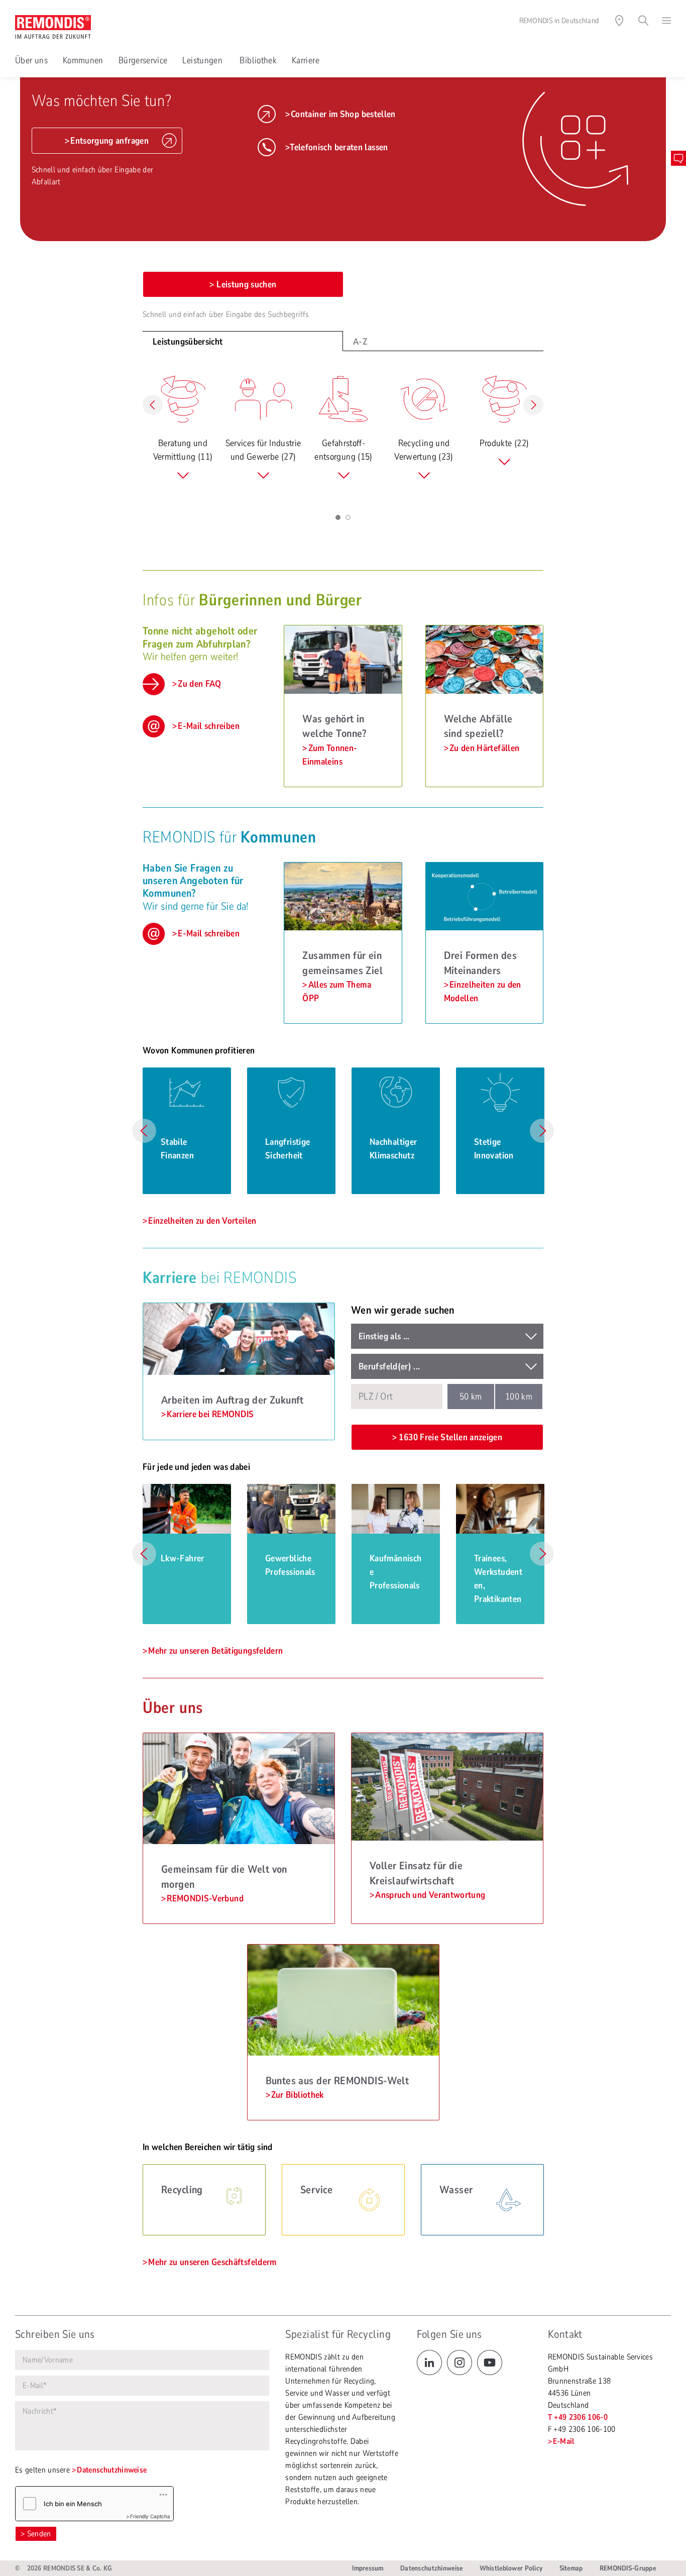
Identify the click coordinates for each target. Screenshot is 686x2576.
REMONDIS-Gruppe (628, 2568)
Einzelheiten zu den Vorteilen (202, 1221)
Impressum (368, 2568)
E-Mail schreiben (209, 726)
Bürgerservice (143, 60)
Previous (144, 1131)
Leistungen (203, 60)
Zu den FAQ (200, 684)
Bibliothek (258, 60)
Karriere (306, 60)
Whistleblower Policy (511, 2568)
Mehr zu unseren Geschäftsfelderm (212, 2262)
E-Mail (564, 2441)
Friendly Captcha (150, 2516)
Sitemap (571, 2568)
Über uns (31, 60)
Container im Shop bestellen (343, 114)
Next (542, 1131)
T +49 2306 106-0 (578, 2417)
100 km (519, 1397)
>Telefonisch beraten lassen (337, 147)
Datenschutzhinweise (112, 2470)
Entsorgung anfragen (109, 141)
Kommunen (83, 60)
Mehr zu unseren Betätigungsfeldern (215, 1651)
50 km (471, 1397)
